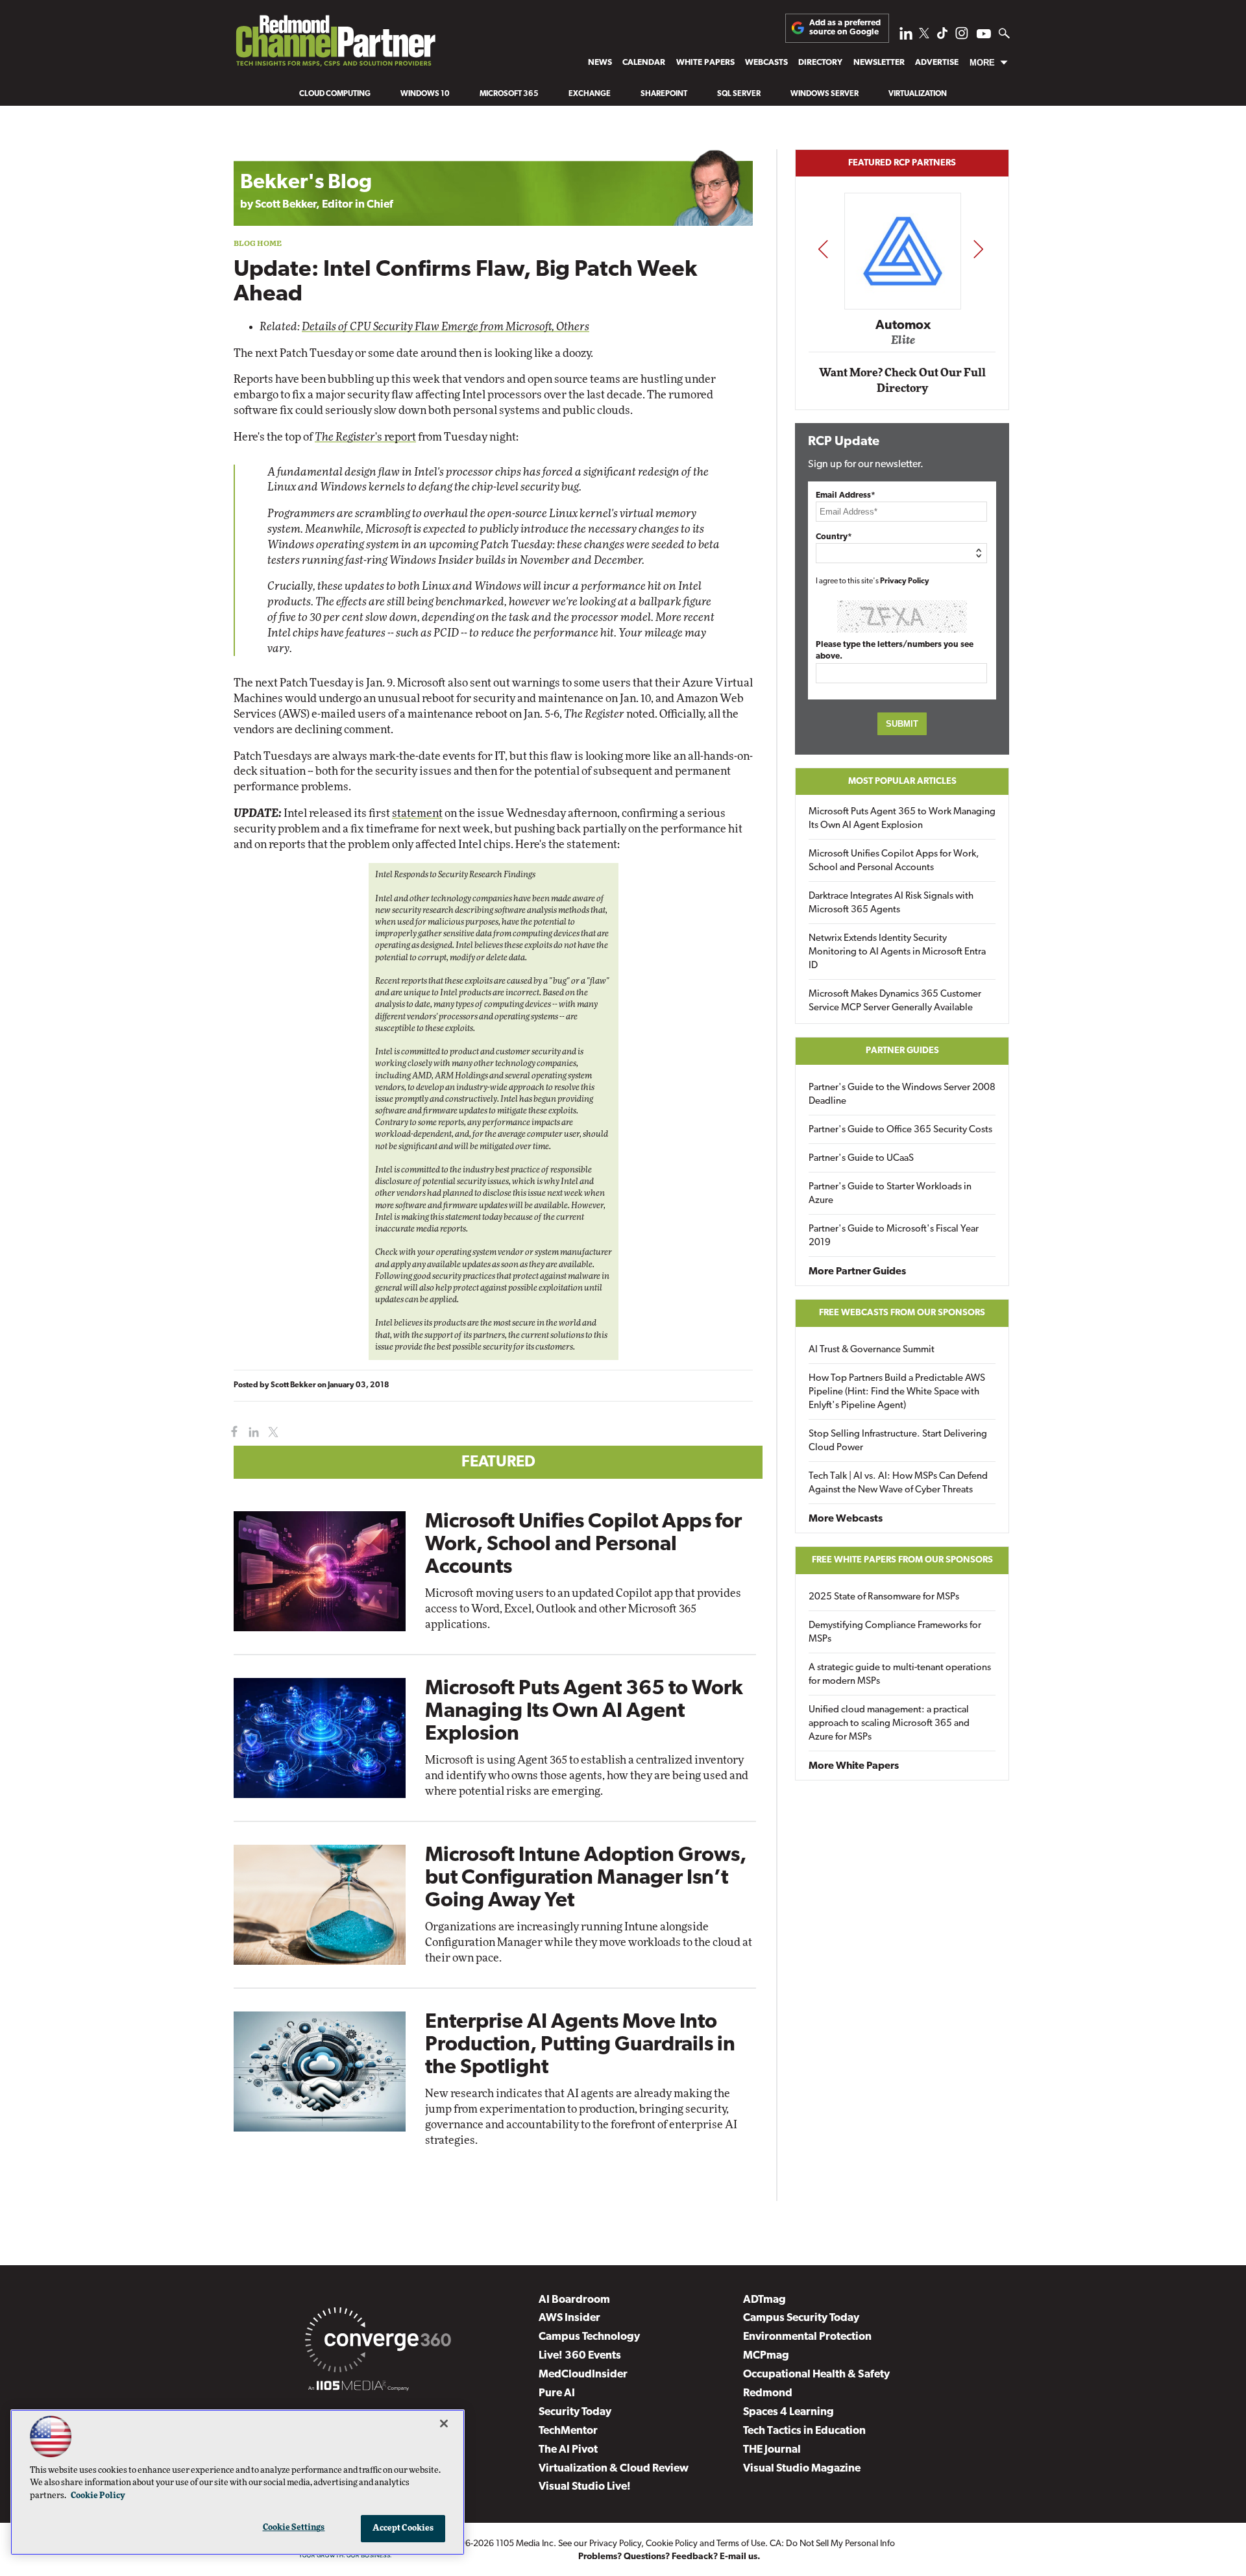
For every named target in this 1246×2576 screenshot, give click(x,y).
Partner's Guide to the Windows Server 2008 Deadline (902, 1095)
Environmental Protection (807, 2337)
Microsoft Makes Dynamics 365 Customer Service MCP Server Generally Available (895, 1001)
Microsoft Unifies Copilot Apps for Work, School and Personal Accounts (583, 1545)
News (600, 63)
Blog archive (264, 142)
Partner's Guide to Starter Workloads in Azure (890, 1194)
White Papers (705, 63)
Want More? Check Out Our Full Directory (902, 381)
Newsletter (879, 63)
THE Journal (772, 2450)
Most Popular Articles (902, 782)
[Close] (444, 2424)
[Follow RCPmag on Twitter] (924, 35)
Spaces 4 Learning (788, 2412)
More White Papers (854, 1766)
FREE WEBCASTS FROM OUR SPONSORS (902, 1313)
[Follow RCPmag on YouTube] (984, 35)
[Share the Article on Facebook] (231, 1432)
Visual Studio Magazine (802, 2469)
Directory (820, 63)
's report (365, 437)
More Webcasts (846, 1519)
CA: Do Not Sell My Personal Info (832, 2544)
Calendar (644, 63)
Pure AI (557, 2393)
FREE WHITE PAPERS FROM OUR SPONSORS (902, 1560)
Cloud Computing (335, 94)
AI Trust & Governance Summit (872, 1350)
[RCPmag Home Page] (335, 44)
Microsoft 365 (509, 94)
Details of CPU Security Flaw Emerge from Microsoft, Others (446, 327)
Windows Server (825, 94)
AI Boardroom (574, 2300)
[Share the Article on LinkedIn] (251, 1432)
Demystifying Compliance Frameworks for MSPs (895, 1633)
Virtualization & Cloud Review (614, 2469)
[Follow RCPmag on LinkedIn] (906, 37)
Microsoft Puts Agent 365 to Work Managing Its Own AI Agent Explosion (584, 1712)
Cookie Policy (672, 2544)
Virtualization (918, 94)
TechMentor (568, 2431)
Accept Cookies (403, 2528)
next (978, 249)
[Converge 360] (378, 2342)
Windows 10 (425, 94)
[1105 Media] (359, 2388)
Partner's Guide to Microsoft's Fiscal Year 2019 (894, 1236)
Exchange (590, 94)
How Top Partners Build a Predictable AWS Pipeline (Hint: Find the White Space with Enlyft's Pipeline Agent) (897, 1392)
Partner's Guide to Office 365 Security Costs (900, 1130)
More (982, 63)
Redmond (768, 2393)
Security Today (575, 2412)
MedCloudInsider (583, 2375)
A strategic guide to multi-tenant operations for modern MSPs (900, 1675)
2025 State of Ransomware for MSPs (884, 1597)
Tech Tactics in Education (804, 2431)
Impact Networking (903, 307)
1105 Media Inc (525, 2544)
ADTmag (764, 2300)
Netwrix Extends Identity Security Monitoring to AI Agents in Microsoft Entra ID (897, 952)
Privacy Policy (905, 581)
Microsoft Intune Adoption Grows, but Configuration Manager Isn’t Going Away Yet (586, 1878)
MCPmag (766, 2356)
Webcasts (766, 63)
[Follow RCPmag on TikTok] (942, 37)
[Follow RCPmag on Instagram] (962, 37)
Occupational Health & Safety (816, 2375)
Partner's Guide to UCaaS (861, 1159)
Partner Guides (902, 1051)
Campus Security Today (801, 2318)
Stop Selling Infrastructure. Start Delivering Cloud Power (898, 1441)
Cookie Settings (294, 2528)
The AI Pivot (568, 2450)
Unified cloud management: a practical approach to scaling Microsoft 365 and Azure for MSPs (889, 1724)
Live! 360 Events (580, 2356)
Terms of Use (741, 2544)
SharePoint (664, 94)
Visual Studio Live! (585, 2487)
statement (417, 813)
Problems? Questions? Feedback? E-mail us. (669, 2557)
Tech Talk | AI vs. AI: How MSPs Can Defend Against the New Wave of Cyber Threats (898, 1483)
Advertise (937, 63)
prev (823, 249)
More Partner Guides (857, 1272)
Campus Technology (589, 2337)
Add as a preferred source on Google (845, 28)
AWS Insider (569, 2318)
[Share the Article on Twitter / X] (272, 1432)
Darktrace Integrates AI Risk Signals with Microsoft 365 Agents (891, 903)
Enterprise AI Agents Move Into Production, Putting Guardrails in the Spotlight (580, 2045)
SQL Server (739, 94)
